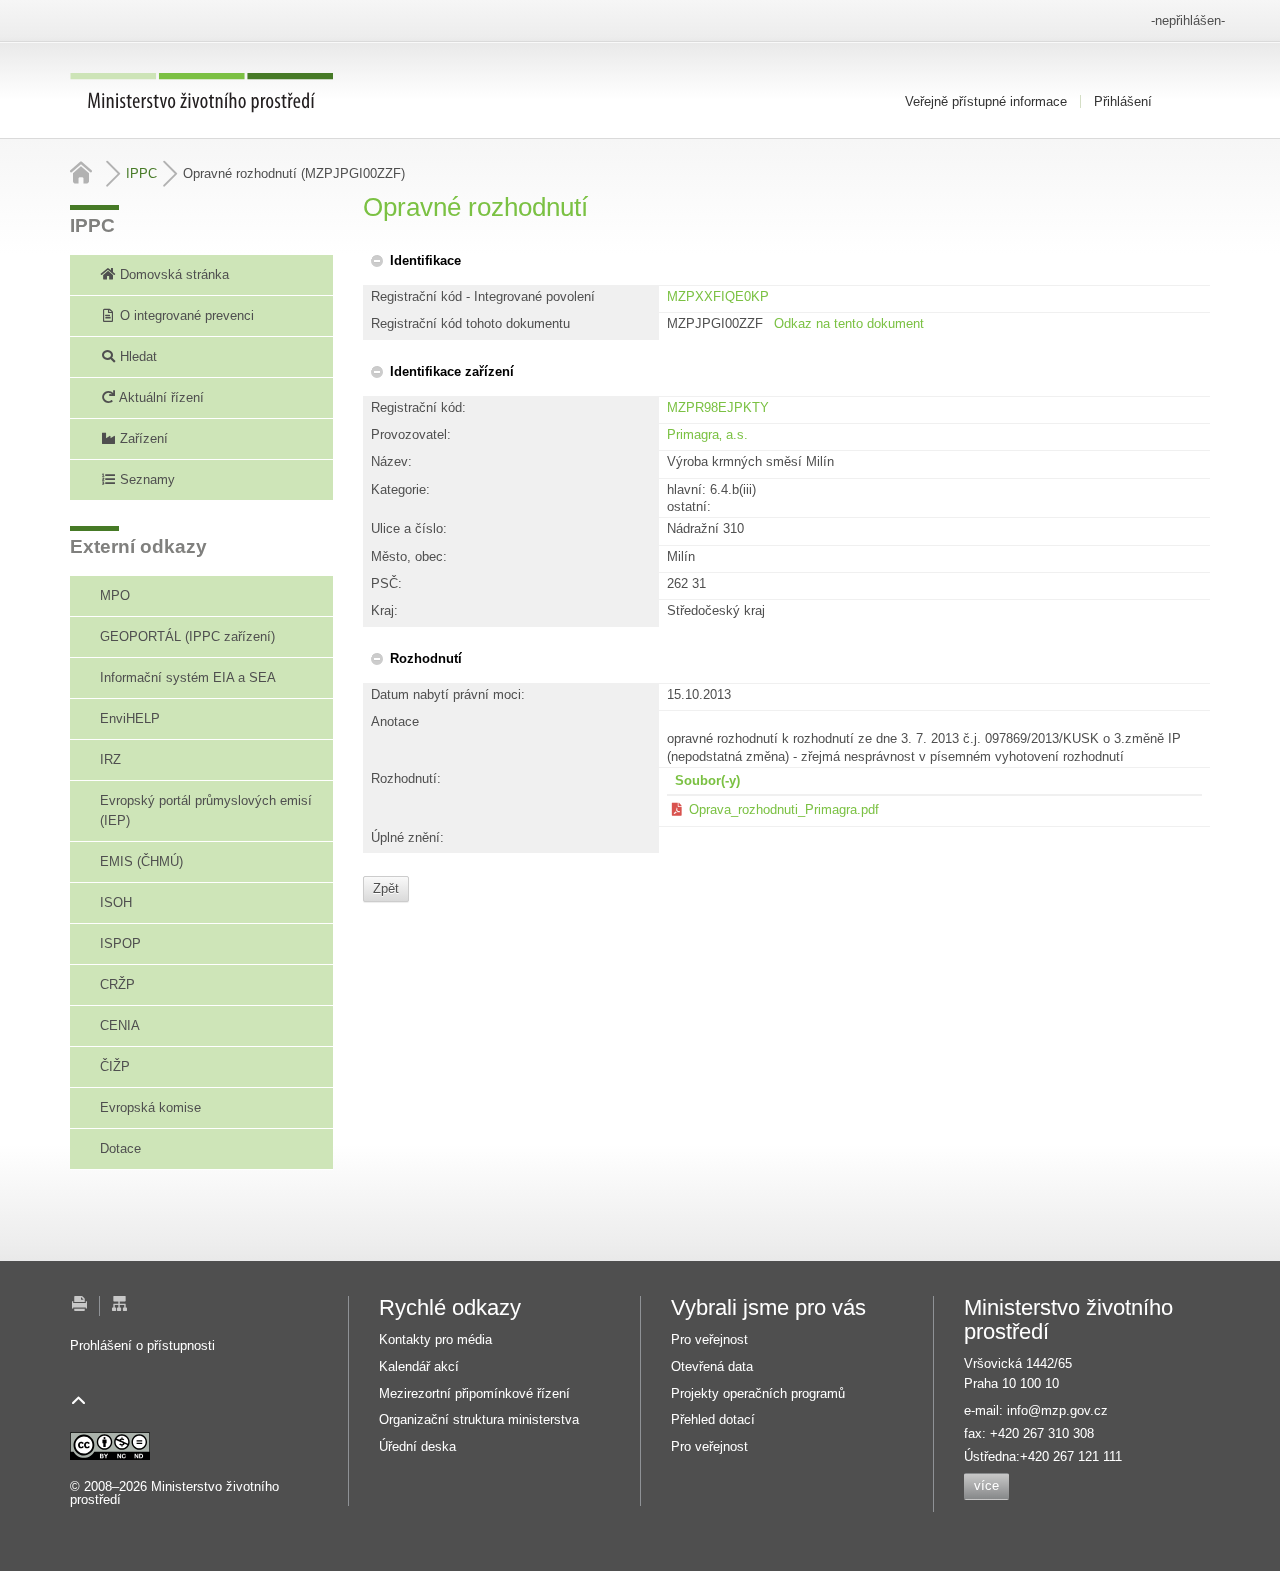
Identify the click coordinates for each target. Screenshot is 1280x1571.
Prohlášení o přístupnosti (142, 1345)
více (986, 1485)
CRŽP (117, 984)
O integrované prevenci (185, 315)
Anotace (395, 721)
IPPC (141, 173)
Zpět (386, 888)
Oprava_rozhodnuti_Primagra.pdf (784, 809)
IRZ (110, 759)
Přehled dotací (713, 1419)
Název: (391, 461)
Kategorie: (400, 489)
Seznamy (145, 479)
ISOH (116, 902)
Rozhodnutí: (406, 778)
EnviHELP (130, 718)
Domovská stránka (172, 274)
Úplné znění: (407, 837)
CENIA (120, 1025)
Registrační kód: (418, 407)
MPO (115, 595)
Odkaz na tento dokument (849, 323)
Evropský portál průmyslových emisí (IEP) (206, 810)
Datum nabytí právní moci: (448, 694)
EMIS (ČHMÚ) (141, 861)
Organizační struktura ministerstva (479, 1419)
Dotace (120, 1148)
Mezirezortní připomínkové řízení (474, 1393)
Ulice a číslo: (409, 528)
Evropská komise (150, 1107)
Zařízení (142, 438)
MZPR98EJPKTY (718, 407)
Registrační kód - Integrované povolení (483, 296)
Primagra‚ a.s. (707, 434)
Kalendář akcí (419, 1366)
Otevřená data (712, 1366)
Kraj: (384, 610)
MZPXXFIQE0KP (718, 296)
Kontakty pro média (435, 1339)
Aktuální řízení (160, 397)
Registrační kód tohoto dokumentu (470, 323)
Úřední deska (417, 1446)
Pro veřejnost (709, 1339)
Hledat (136, 356)
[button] (415, 260)
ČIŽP (115, 1066)
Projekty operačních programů (758, 1393)
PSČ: (386, 583)
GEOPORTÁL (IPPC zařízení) (187, 636)
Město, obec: (409, 556)
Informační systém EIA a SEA (188, 677)
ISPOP (120, 943)
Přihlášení (1123, 101)
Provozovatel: (411, 434)
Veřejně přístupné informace (986, 101)
